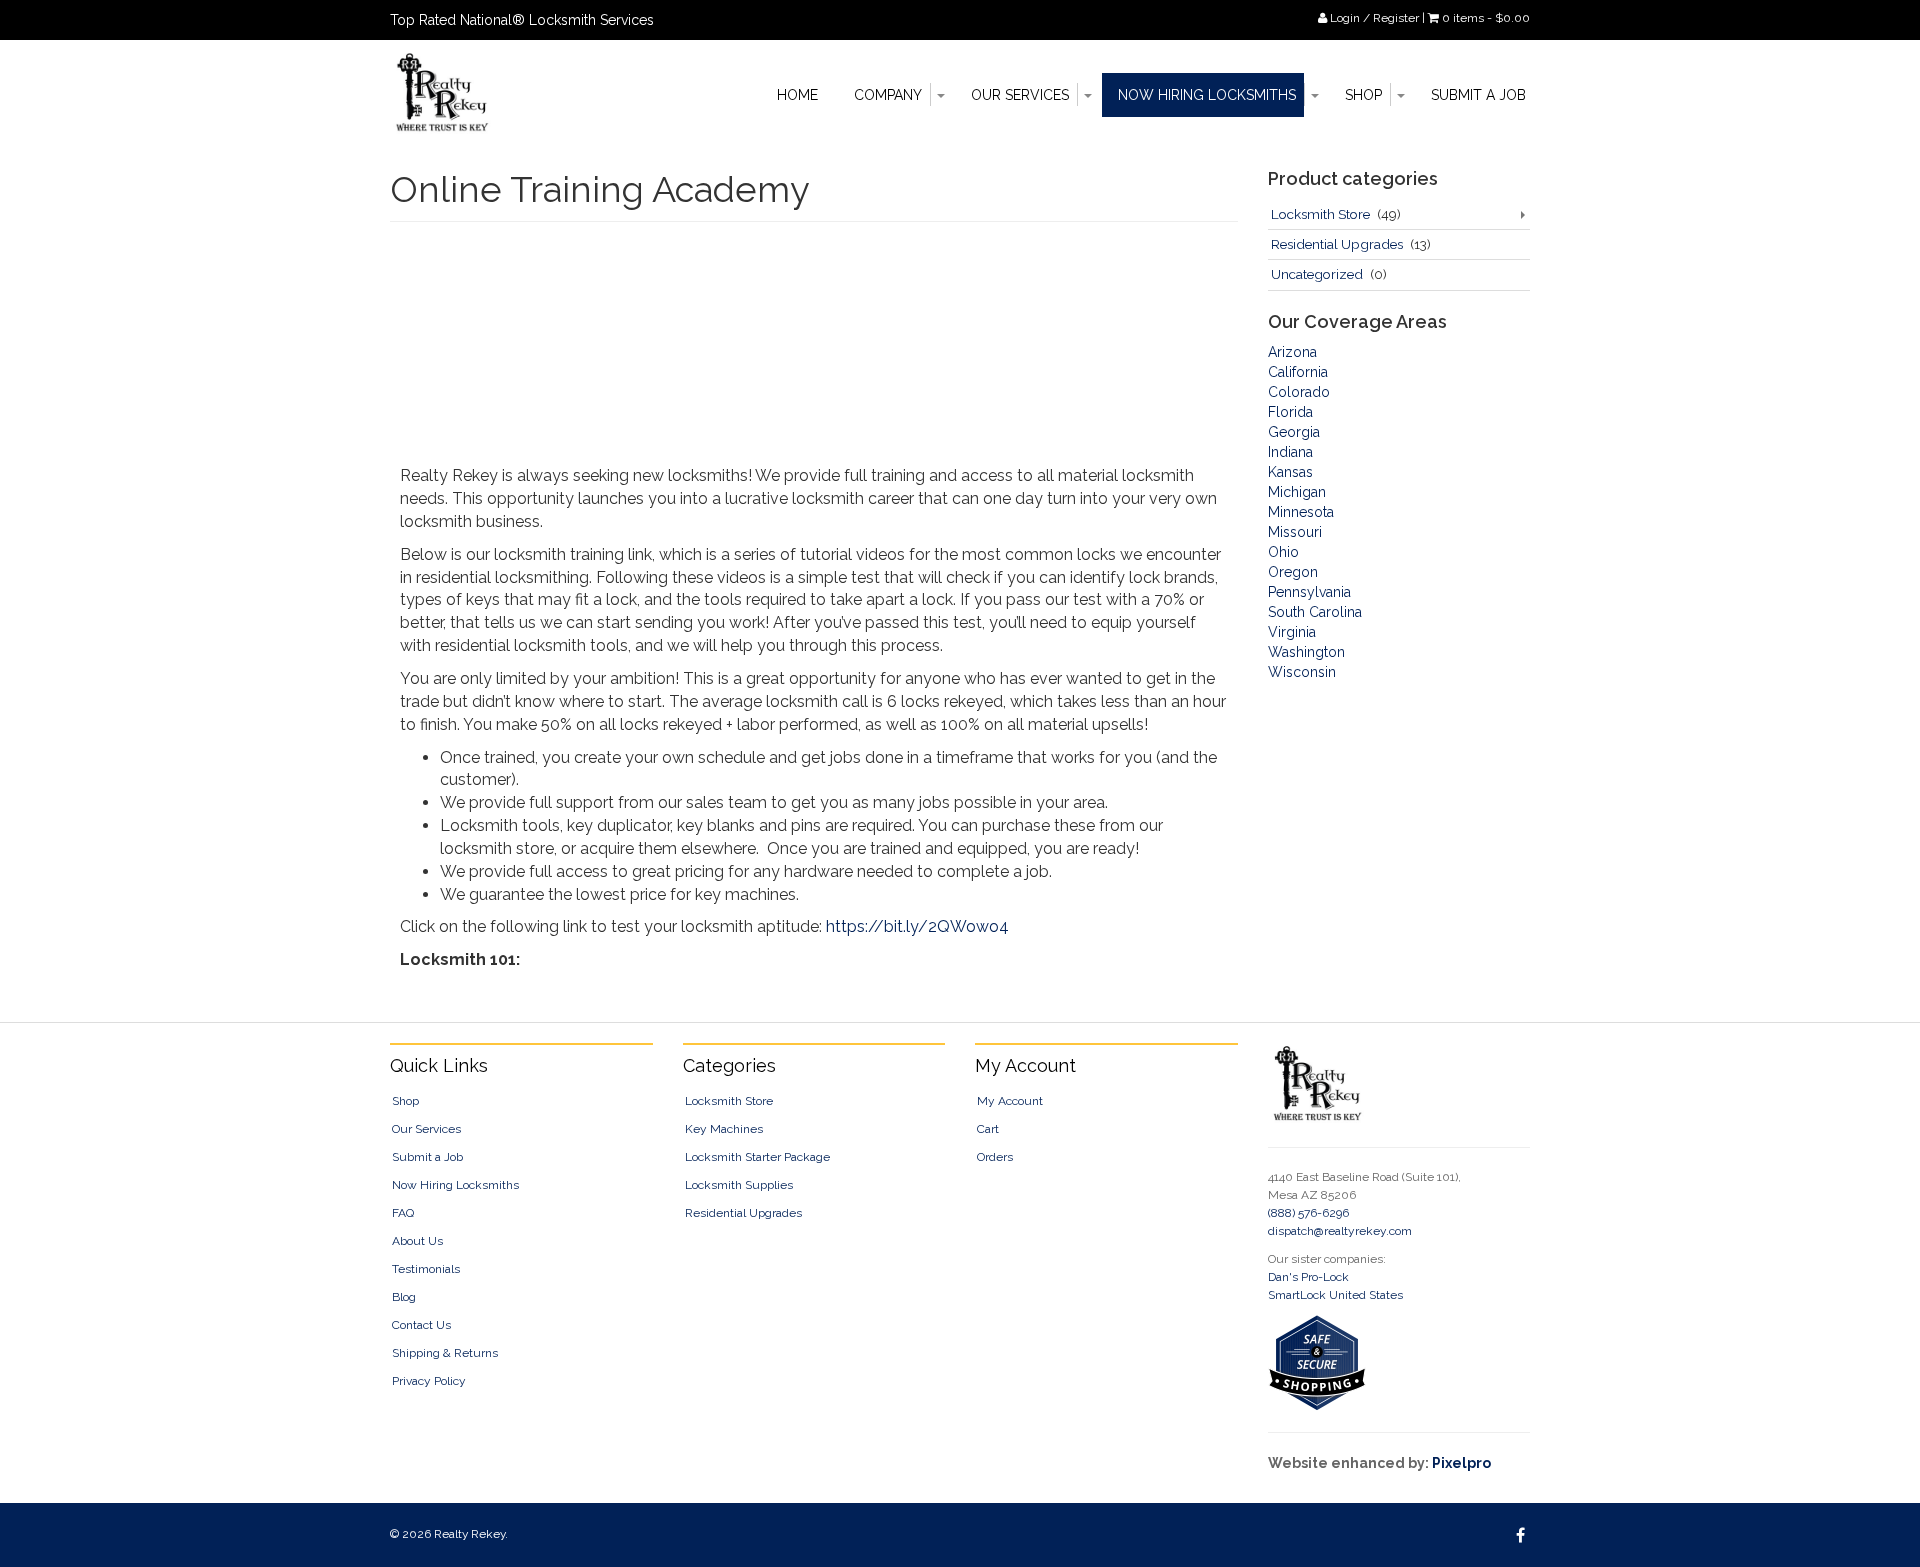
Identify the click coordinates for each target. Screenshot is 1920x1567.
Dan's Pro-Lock (1308, 1277)
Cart (988, 1129)
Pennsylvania (1309, 592)
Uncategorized (1317, 274)
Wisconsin (1302, 672)
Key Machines (724, 1129)
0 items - (1486, 18)
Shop (1363, 95)
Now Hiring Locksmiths (1207, 95)
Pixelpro (1461, 1463)
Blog (404, 1297)
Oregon (1293, 572)
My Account (1010, 1101)
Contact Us (421, 1325)
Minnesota (1301, 512)
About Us (417, 1241)
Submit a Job (1478, 95)
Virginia (1292, 632)
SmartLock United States (1335, 1295)
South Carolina (1315, 612)
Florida (1290, 412)
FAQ (403, 1213)
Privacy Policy (429, 1381)
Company (888, 95)
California (1298, 372)
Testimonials (426, 1269)
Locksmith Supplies (739, 1185)
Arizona (1292, 352)
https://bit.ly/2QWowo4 (917, 926)
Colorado (1299, 392)
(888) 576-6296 (1308, 1213)
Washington (1306, 652)
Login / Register (1373, 18)
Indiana (1290, 452)
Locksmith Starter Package (757, 1157)
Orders (995, 1157)
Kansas (1290, 472)
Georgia (1294, 432)
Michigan (1297, 492)
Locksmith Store (1320, 214)
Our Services (1020, 95)
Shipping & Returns (445, 1353)
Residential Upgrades (1337, 244)
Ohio (1283, 552)
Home (797, 95)
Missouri (1295, 532)
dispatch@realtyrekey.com (1340, 1231)
